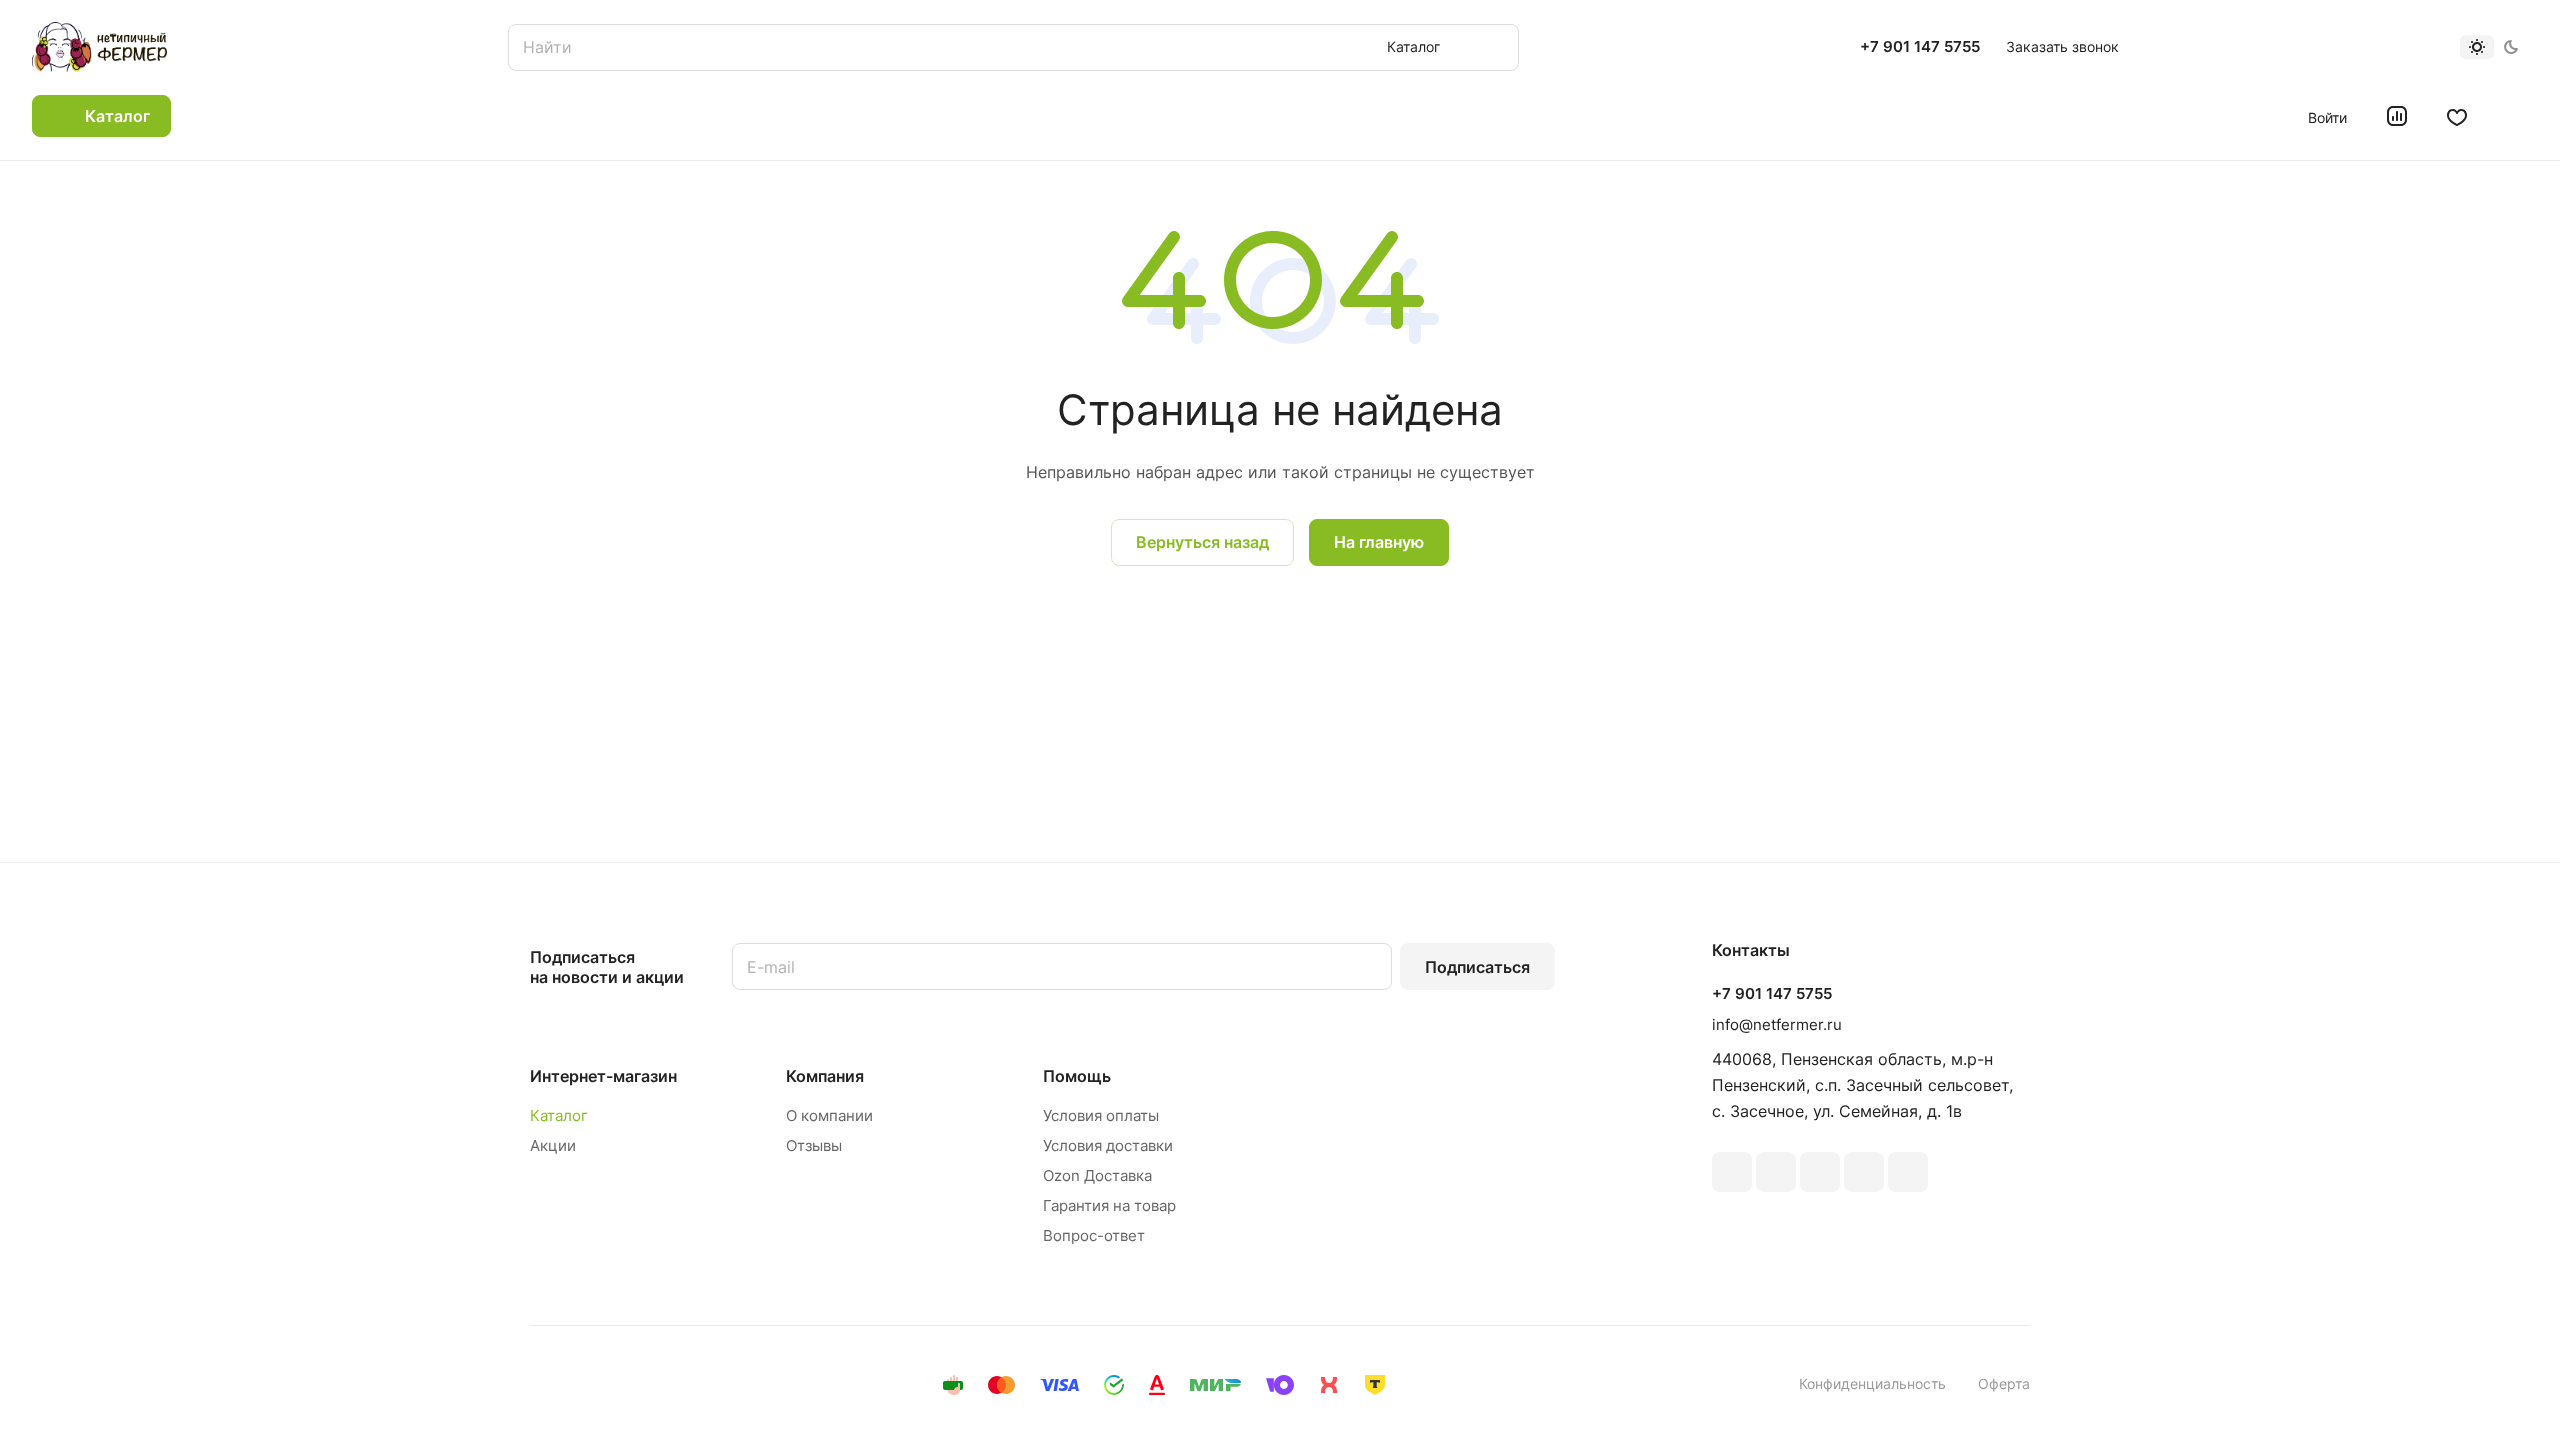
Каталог (559, 1115)
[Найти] (1494, 47)
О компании (829, 1115)
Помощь (1077, 1076)
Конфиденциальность (1872, 1383)
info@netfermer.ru (1777, 1024)
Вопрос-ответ (1094, 1235)
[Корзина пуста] (2517, 116)
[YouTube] (1864, 1172)
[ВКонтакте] (1732, 1172)
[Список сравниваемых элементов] (2397, 116)
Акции (553, 1145)
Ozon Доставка (1097, 1175)
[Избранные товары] (2457, 116)
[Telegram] (1820, 1172)
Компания (825, 1076)
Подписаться (1477, 967)
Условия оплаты (1101, 1115)
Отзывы (814, 1145)
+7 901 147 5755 (1920, 47)
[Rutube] (1776, 1172)
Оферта (2004, 1383)
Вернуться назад (1202, 542)
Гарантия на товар (1109, 1205)
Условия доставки (1108, 1145)
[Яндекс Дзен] (1908, 1172)
